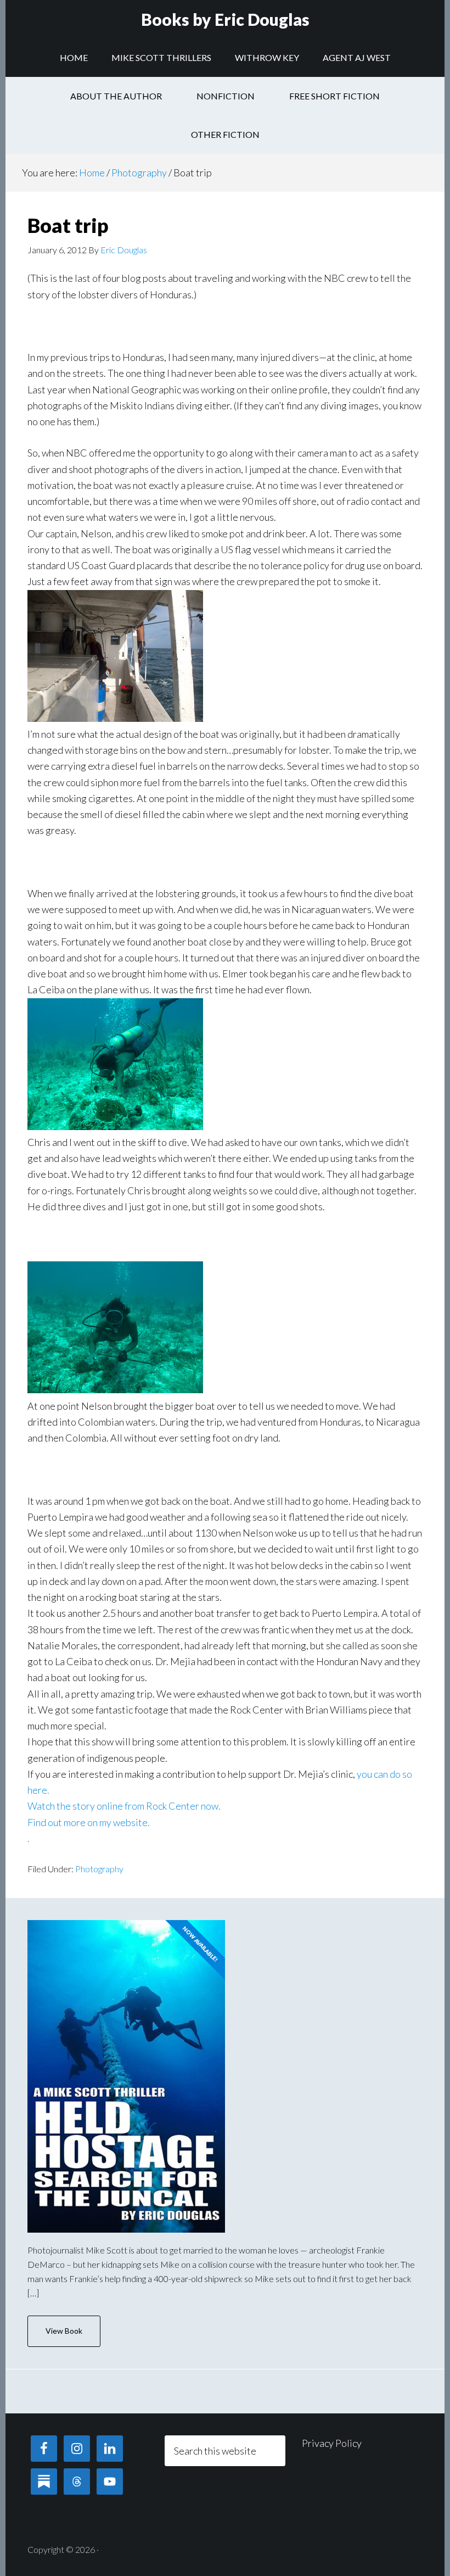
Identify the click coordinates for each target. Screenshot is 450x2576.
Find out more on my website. (89, 1822)
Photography (99, 1869)
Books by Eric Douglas (225, 19)
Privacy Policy (332, 2443)
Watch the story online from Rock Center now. (124, 1806)
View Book (64, 2331)
